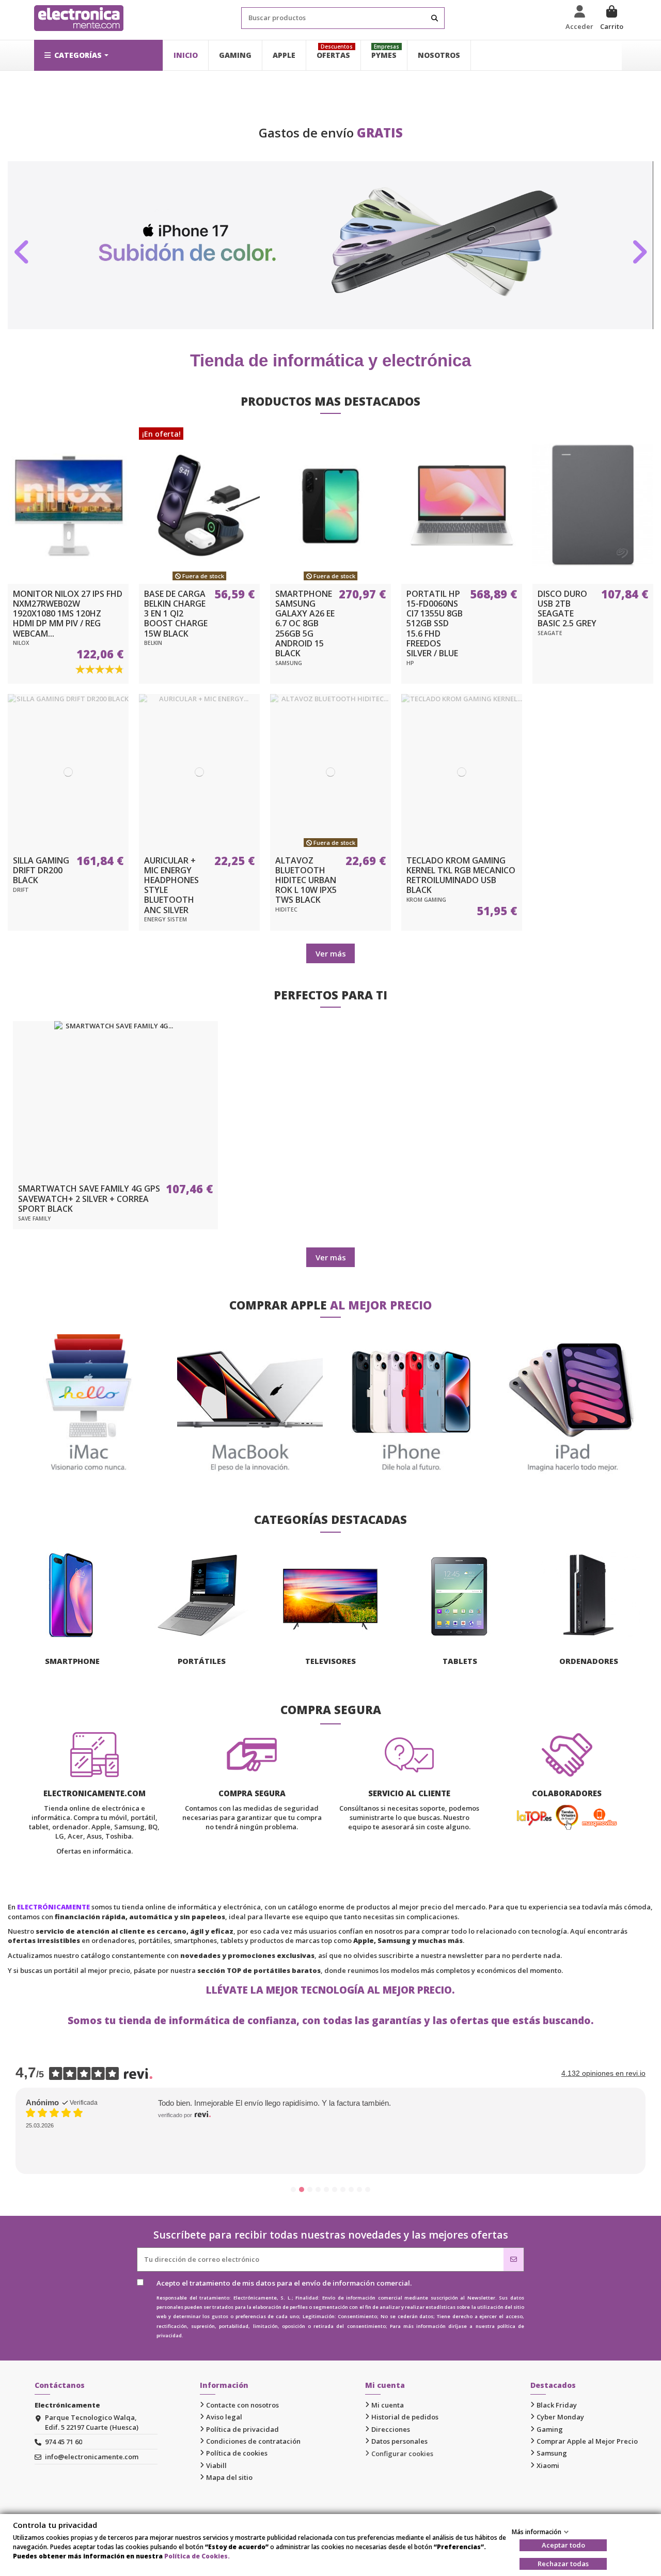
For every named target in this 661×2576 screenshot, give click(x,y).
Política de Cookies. (197, 2556)
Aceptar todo (563, 2545)
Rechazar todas (563, 2564)
